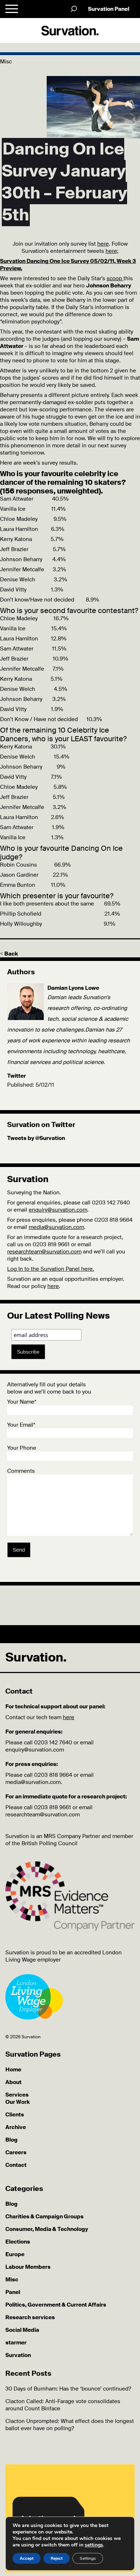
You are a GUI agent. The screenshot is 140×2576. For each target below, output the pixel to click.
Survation (18, 2355)
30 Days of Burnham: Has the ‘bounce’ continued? (68, 2389)
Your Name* (22, 1402)
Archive (16, 2127)
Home (13, 2070)
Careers (16, 2152)
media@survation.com (56, 1227)
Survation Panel (109, 9)
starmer (16, 2343)
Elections (18, 2242)
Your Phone (22, 1448)
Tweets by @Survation (36, 1138)
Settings (88, 2558)
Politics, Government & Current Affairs (56, 2305)
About (13, 2082)
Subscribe (28, 1352)
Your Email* (21, 1425)
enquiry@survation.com (58, 1210)
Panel (13, 2292)
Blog (11, 2140)
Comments (21, 1471)
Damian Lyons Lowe (73, 988)
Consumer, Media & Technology (47, 2229)
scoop (115, 278)
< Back (9, 954)
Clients (15, 2115)
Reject (57, 2558)
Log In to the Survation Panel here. (51, 1269)
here (103, 244)
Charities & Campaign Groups (45, 2217)
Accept (27, 2558)
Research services (30, 2317)
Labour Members (28, 2267)
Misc (12, 2280)
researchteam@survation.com (44, 1252)
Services (17, 2095)
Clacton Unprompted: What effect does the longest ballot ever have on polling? (70, 2425)
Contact (16, 2165)
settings (94, 2545)
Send (19, 1550)
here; (112, 251)
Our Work (18, 2102)
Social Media (22, 2330)
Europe (15, 2254)
